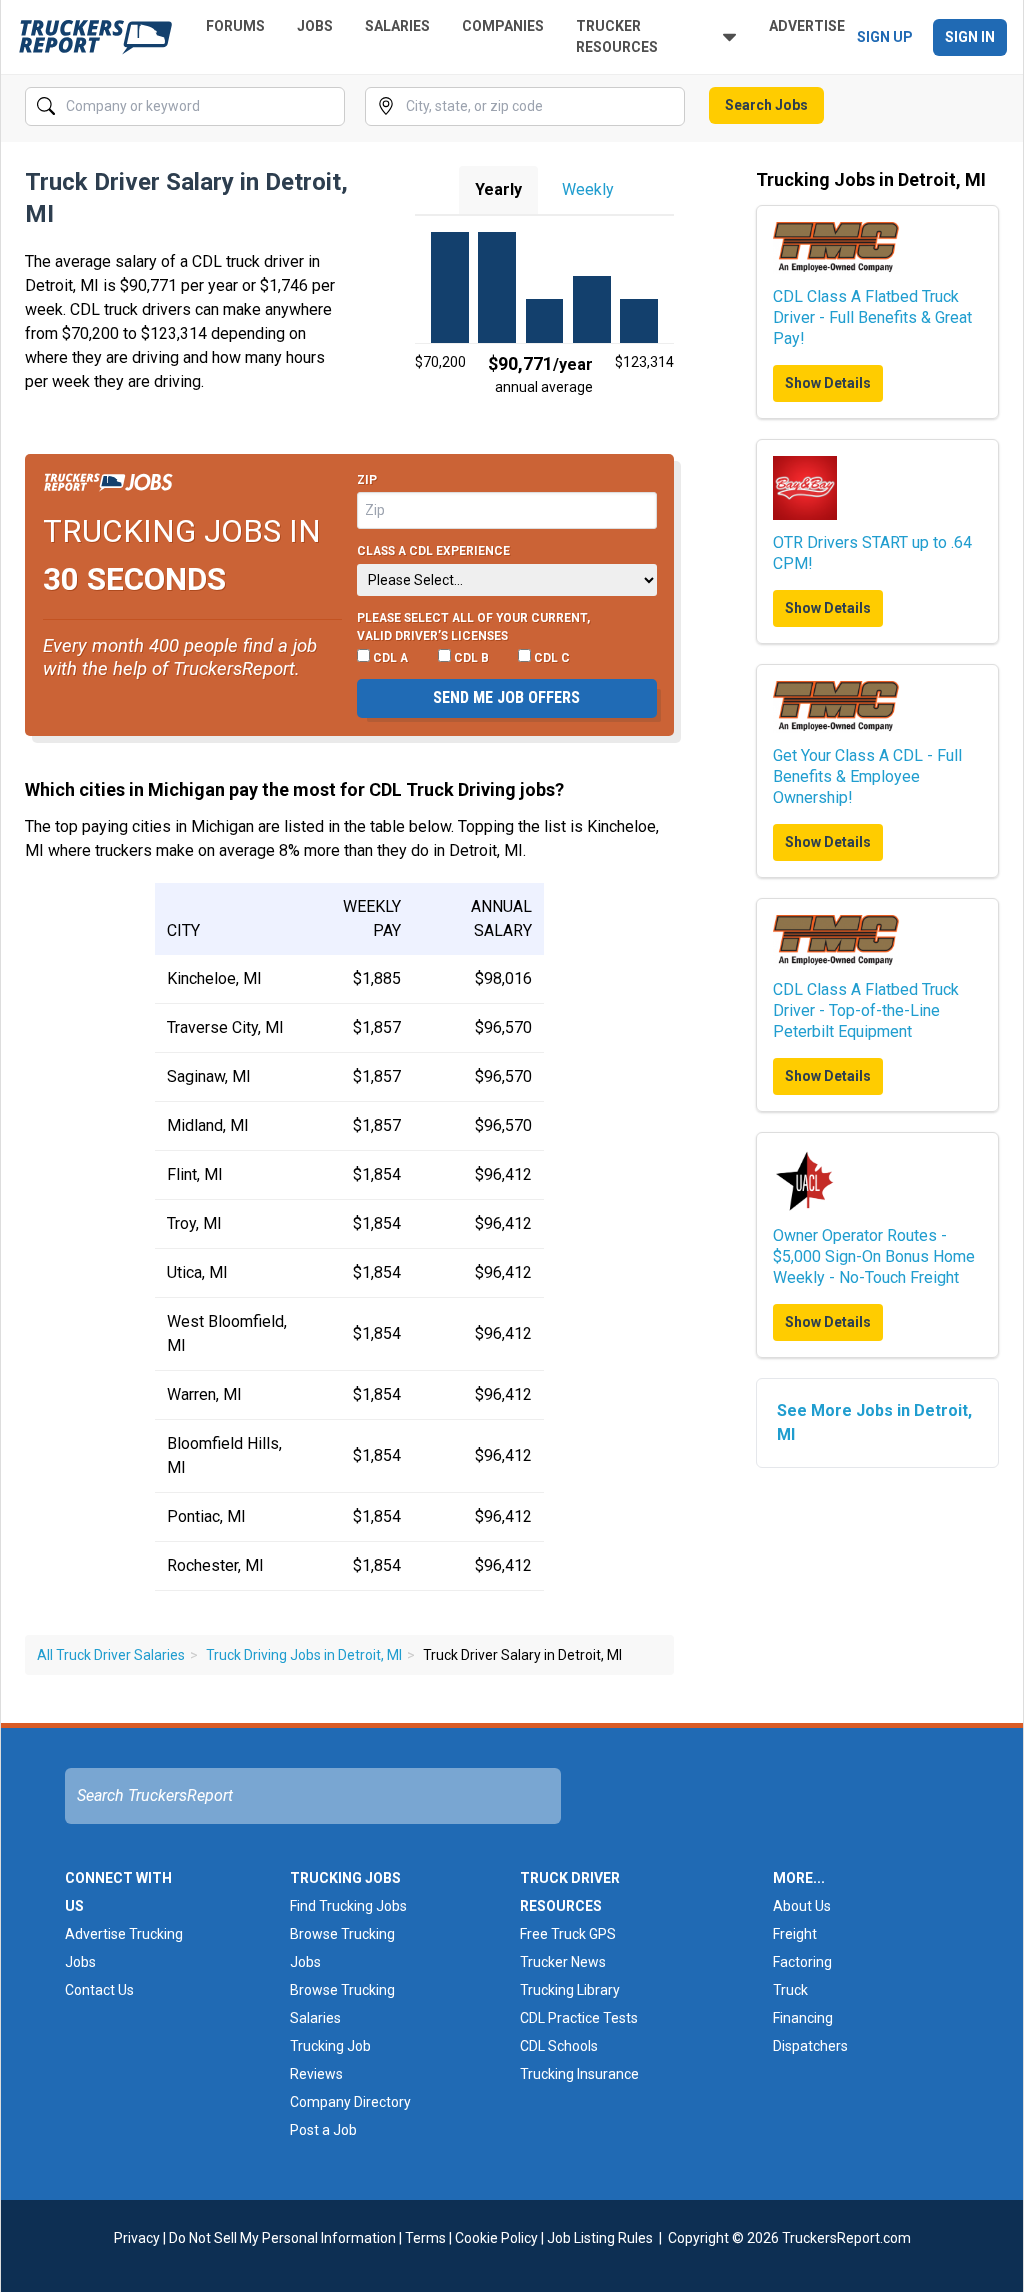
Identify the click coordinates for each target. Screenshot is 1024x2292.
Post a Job (323, 2130)
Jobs (315, 26)
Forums (235, 26)
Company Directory (350, 2102)
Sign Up (885, 37)
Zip (367, 480)
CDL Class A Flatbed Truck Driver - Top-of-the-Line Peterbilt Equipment (866, 1010)
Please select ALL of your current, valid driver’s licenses (473, 627)
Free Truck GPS (568, 1934)
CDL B (470, 658)
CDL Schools (559, 2046)
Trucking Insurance (579, 2074)
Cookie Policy (496, 2238)
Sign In (970, 37)
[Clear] (328, 107)
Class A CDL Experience (433, 551)
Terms (425, 2238)
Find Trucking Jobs (348, 1906)
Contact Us (99, 1990)
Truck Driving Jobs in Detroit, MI (304, 1655)
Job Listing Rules (600, 2238)
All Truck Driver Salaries (111, 1655)
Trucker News (563, 1962)
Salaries (397, 26)
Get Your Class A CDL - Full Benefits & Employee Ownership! (867, 776)
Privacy (137, 2238)
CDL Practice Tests (579, 2018)
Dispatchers (810, 2046)
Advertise (807, 26)
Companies (503, 26)
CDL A (389, 658)
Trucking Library (570, 1990)
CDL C (550, 658)
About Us (802, 1906)
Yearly (498, 189)
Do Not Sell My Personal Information (282, 2238)
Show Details (828, 383)
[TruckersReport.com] (95, 37)
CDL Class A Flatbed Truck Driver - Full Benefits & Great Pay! (872, 317)
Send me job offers (506, 697)
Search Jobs (766, 105)
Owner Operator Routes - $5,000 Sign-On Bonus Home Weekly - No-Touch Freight (874, 1256)
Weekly (588, 189)
